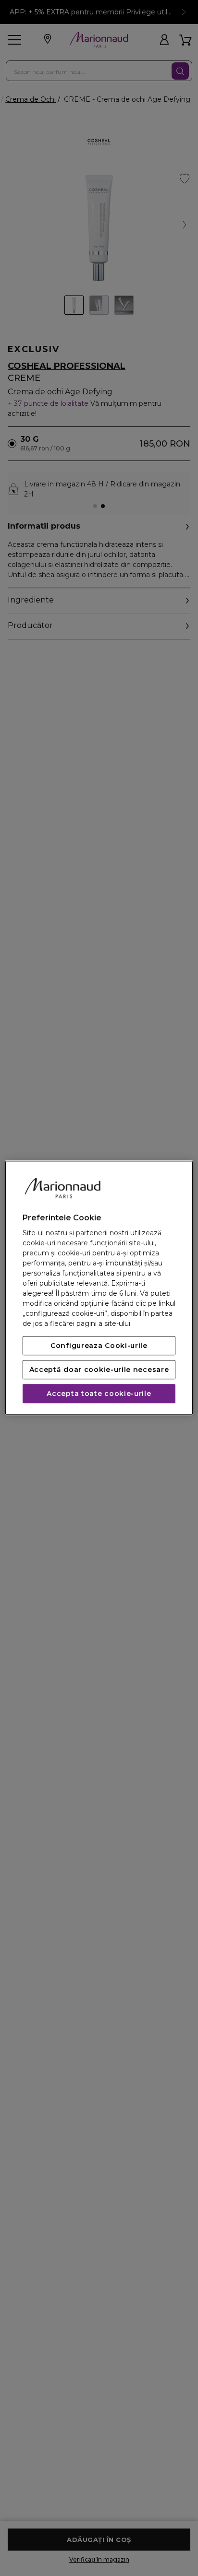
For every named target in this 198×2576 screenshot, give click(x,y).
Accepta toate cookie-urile (99, 1394)
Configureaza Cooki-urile (99, 1346)
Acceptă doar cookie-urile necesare (99, 1370)
